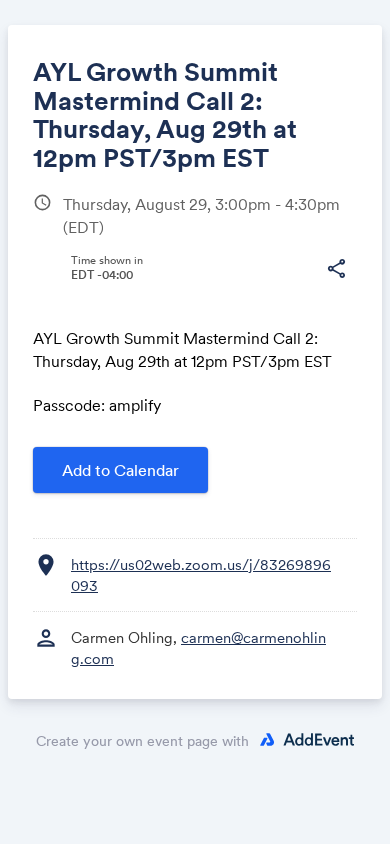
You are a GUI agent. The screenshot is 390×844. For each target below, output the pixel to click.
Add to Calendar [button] (120, 470)
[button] (336, 269)
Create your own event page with (142, 741)
